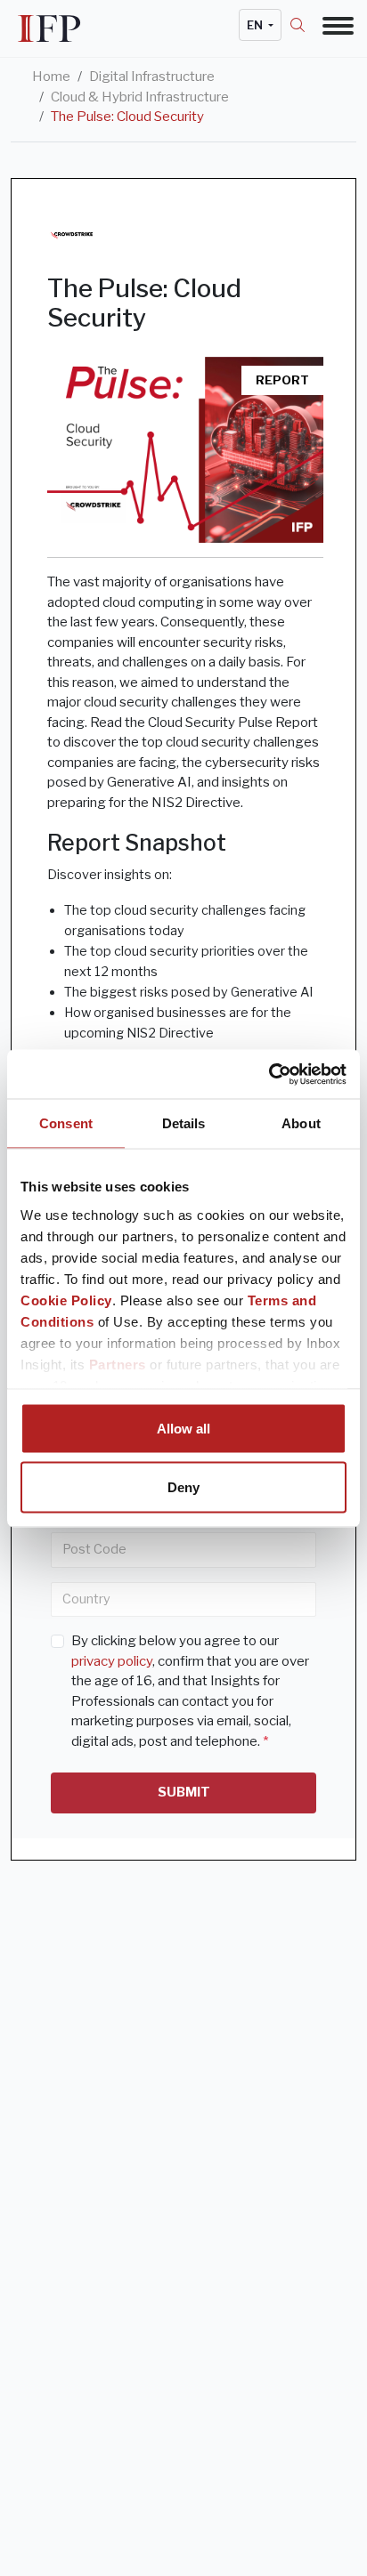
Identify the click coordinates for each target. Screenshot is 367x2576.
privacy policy (112, 1661)
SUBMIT (184, 1792)
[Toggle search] (306, 25)
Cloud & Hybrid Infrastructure (140, 97)
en (256, 25)
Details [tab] (184, 1123)
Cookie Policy (66, 1300)
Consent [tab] (66, 1123)
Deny (183, 1486)
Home (51, 77)
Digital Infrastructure (152, 77)
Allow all (183, 1429)
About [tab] (301, 1123)
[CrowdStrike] (72, 235)
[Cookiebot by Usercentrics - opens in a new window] (269, 1074)
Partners (118, 1364)
